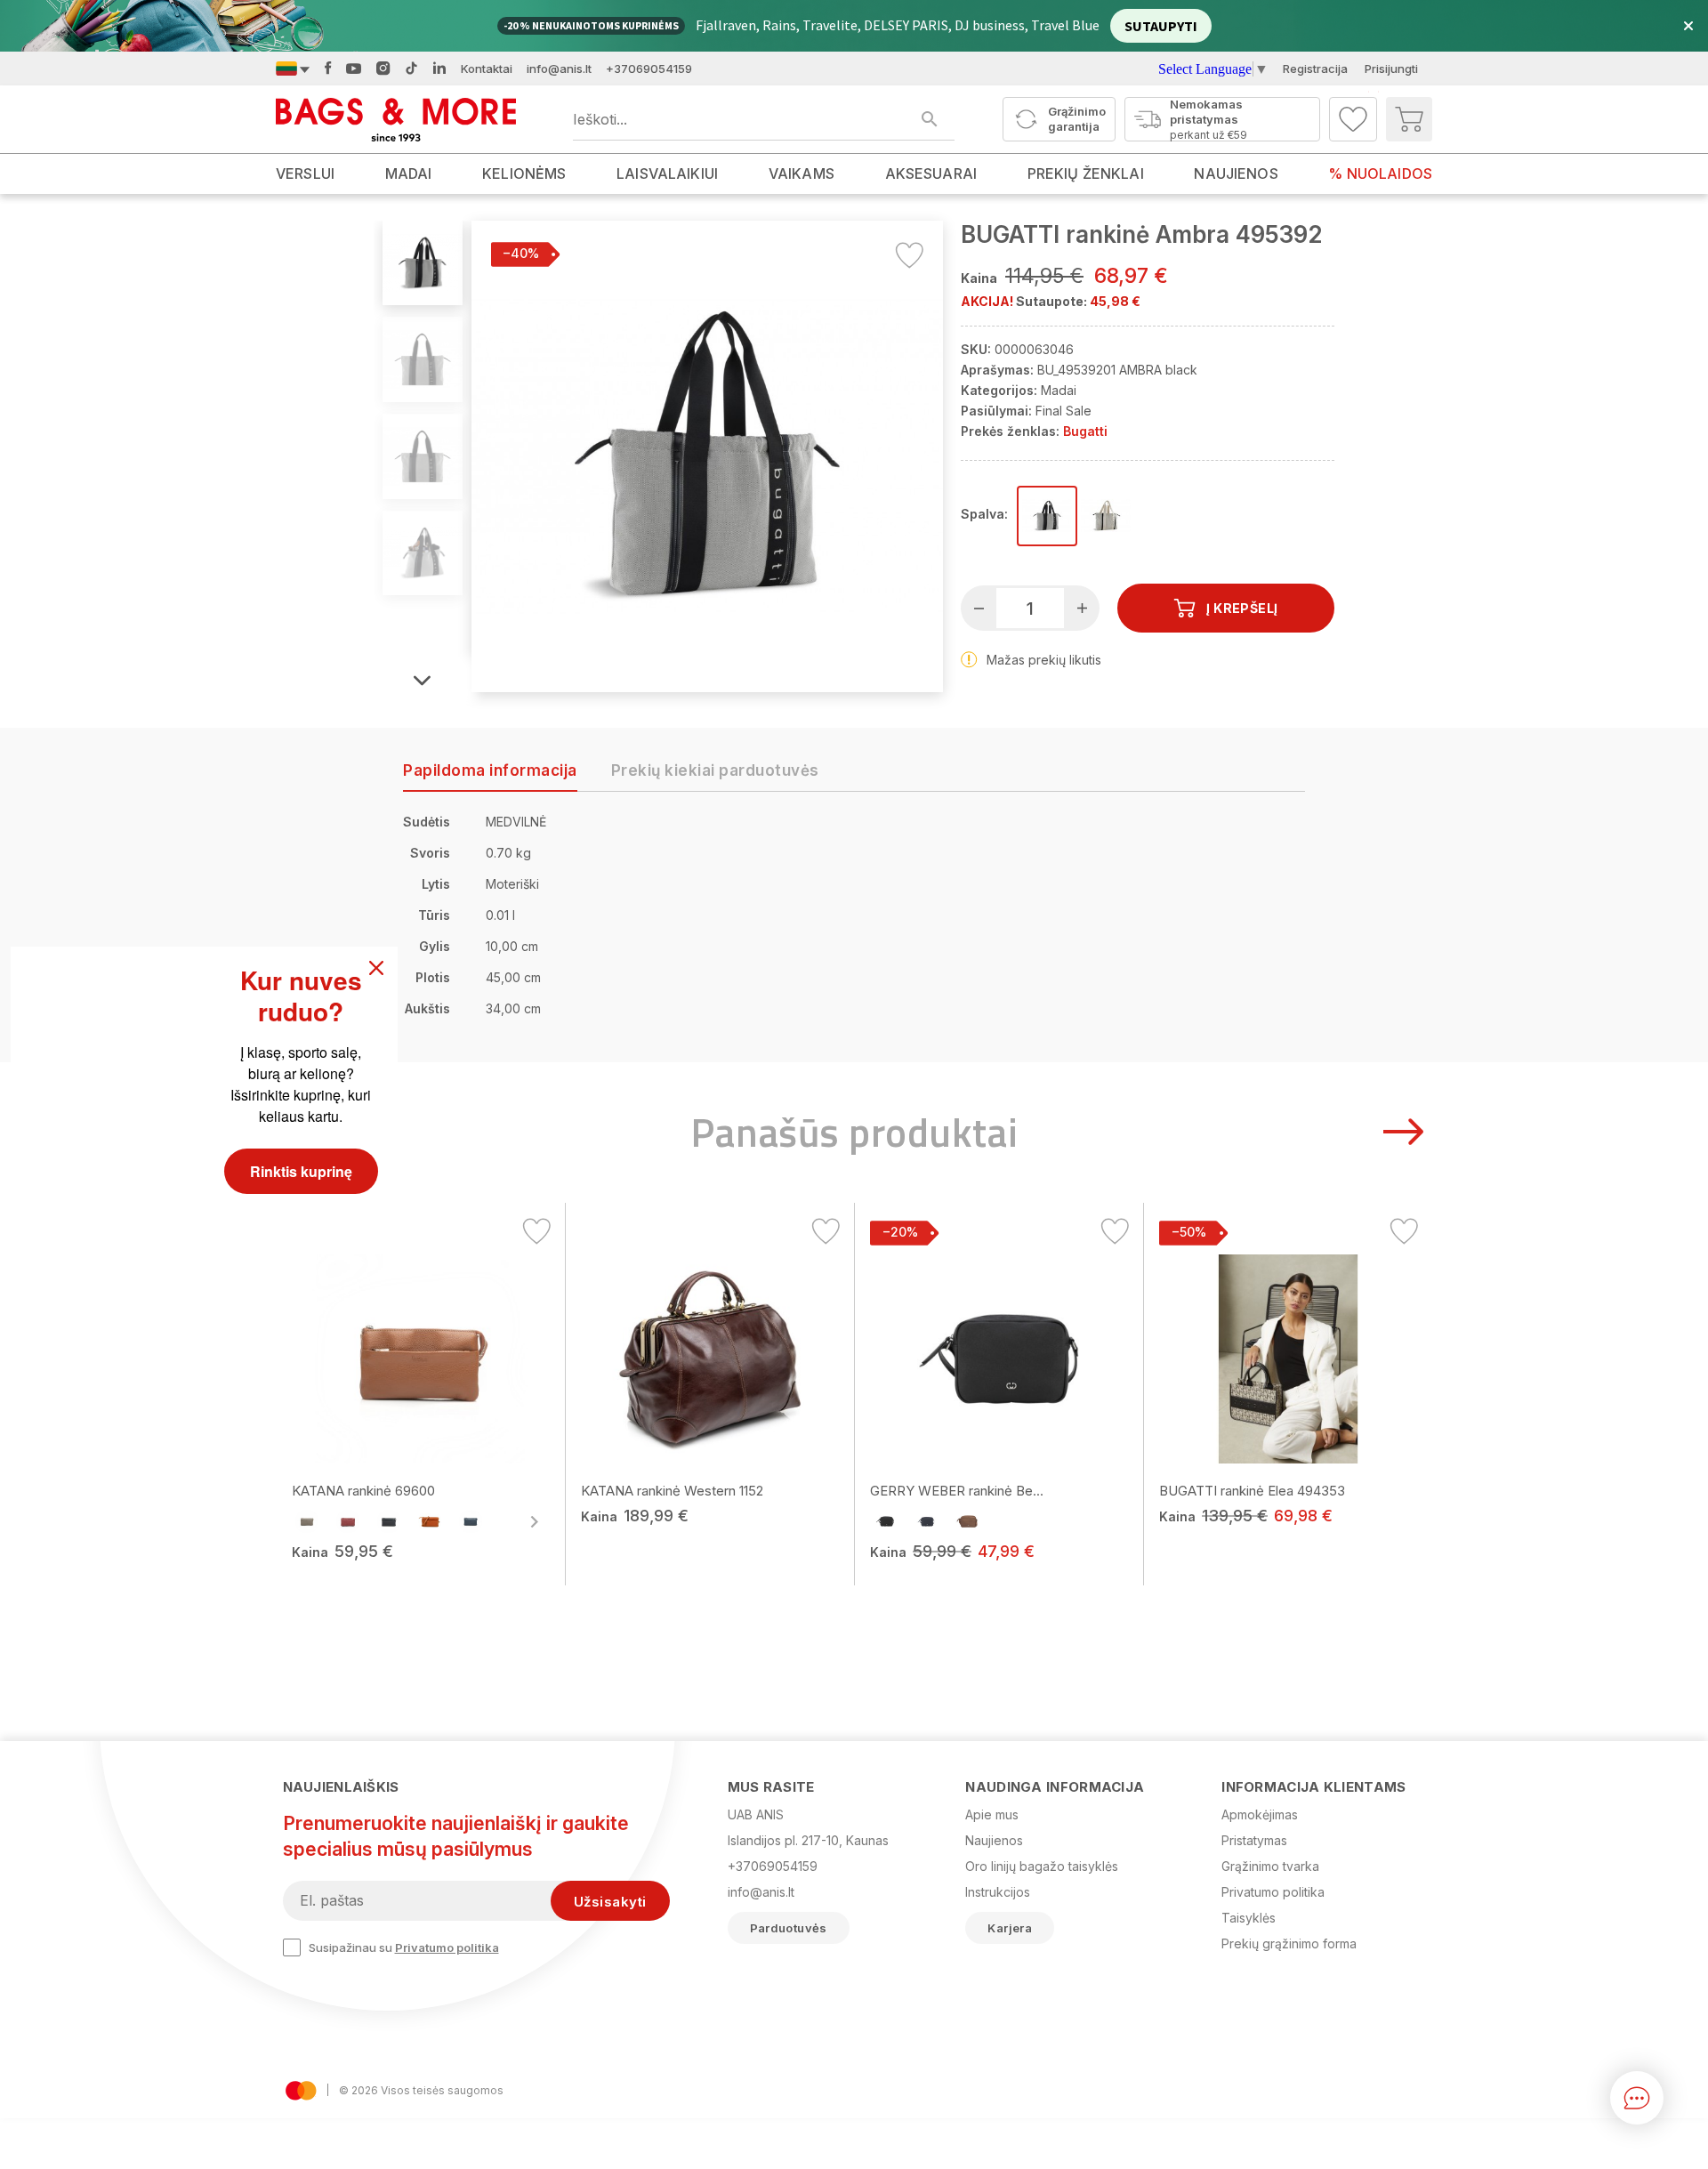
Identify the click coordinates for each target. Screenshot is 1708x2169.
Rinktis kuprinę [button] (301, 1171)
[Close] (376, 968)
